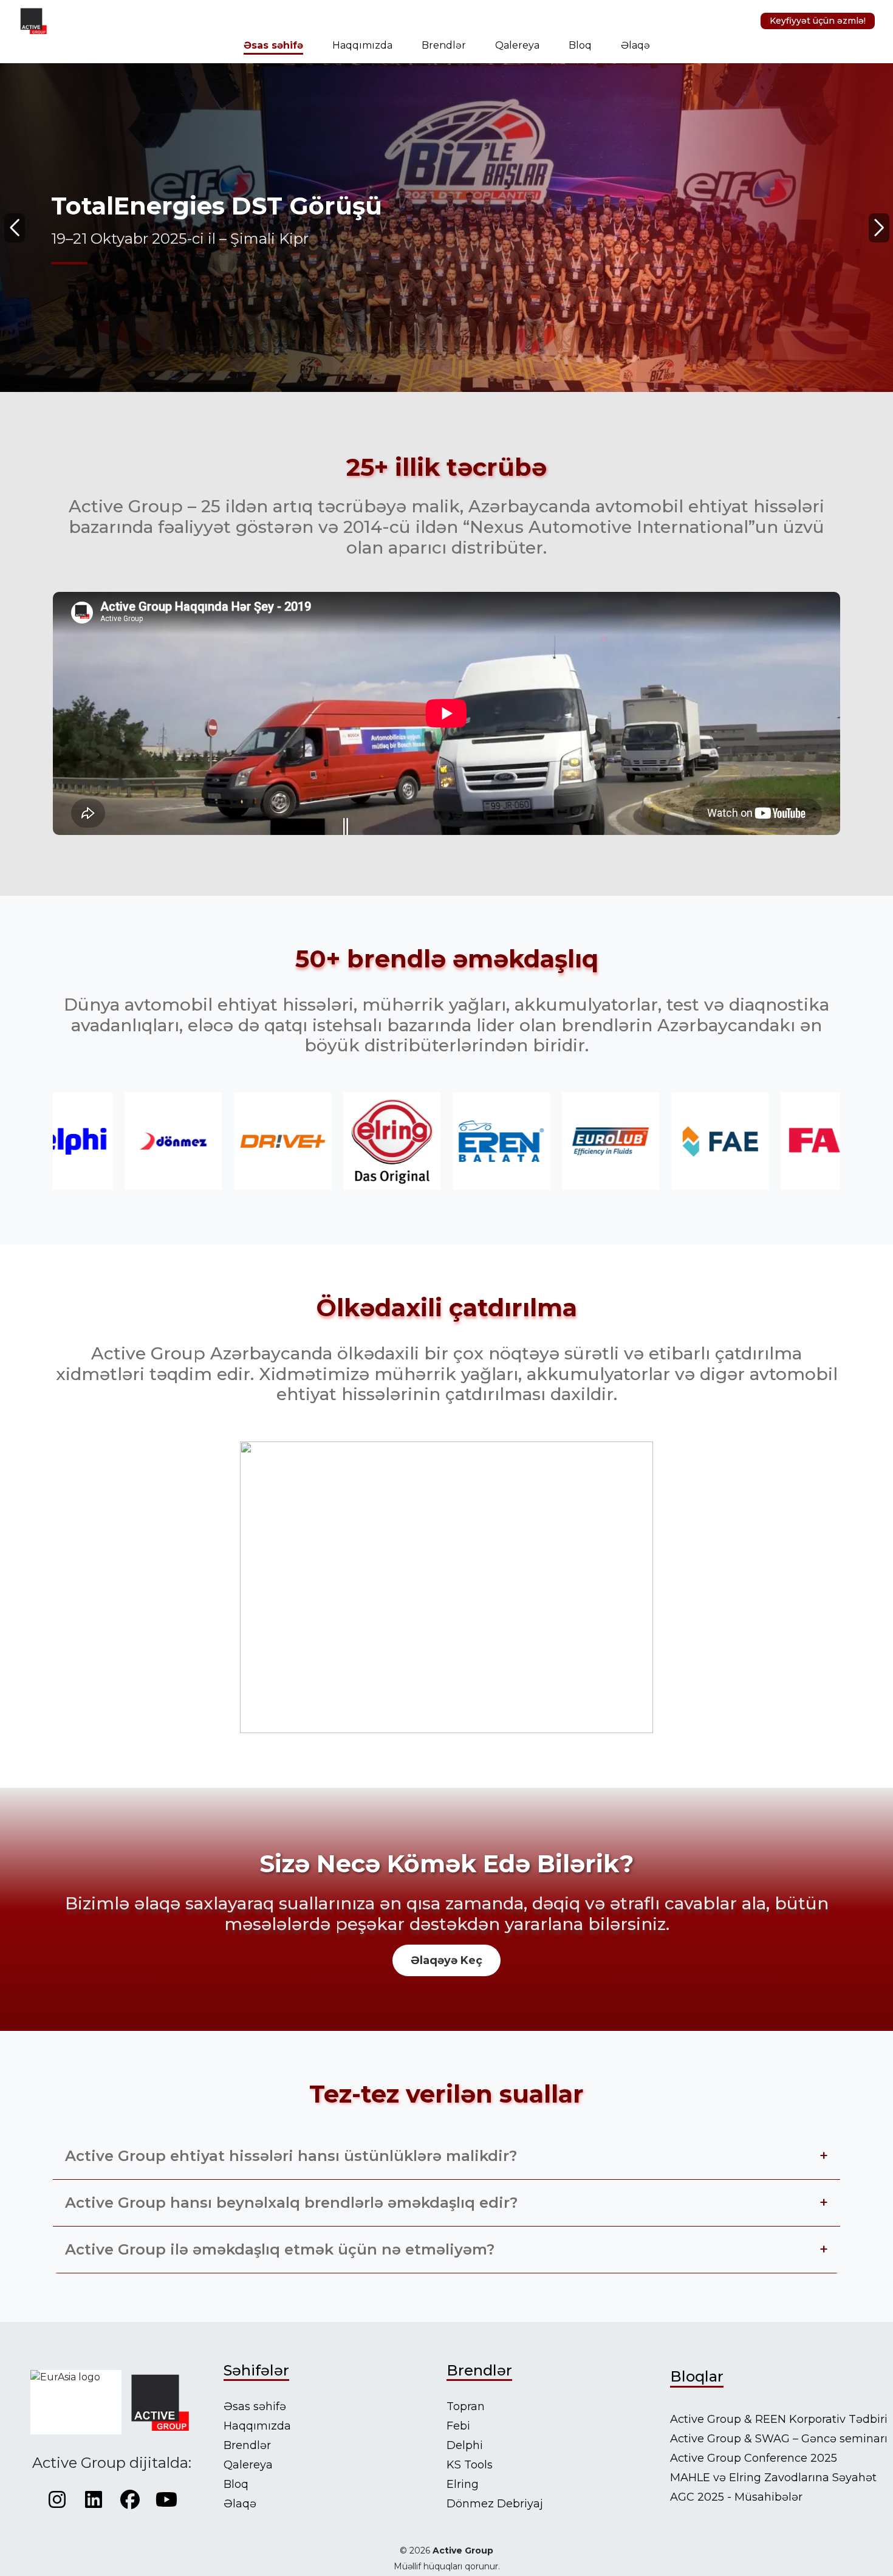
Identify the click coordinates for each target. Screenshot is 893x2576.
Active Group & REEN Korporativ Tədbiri (779, 2419)
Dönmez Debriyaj (495, 2504)
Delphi (465, 2445)
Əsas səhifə (273, 45)
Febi (458, 2426)
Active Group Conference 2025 (754, 2458)
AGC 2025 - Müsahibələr (736, 2497)
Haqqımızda (362, 45)
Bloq (580, 45)
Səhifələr (256, 2370)
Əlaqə (635, 45)
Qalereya (517, 45)
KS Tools (470, 2465)
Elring (463, 2484)
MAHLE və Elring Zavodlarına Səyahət (773, 2478)
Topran (466, 2406)
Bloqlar (697, 2376)
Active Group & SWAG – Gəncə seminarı (779, 2439)
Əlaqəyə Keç (446, 1960)
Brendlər (444, 45)
